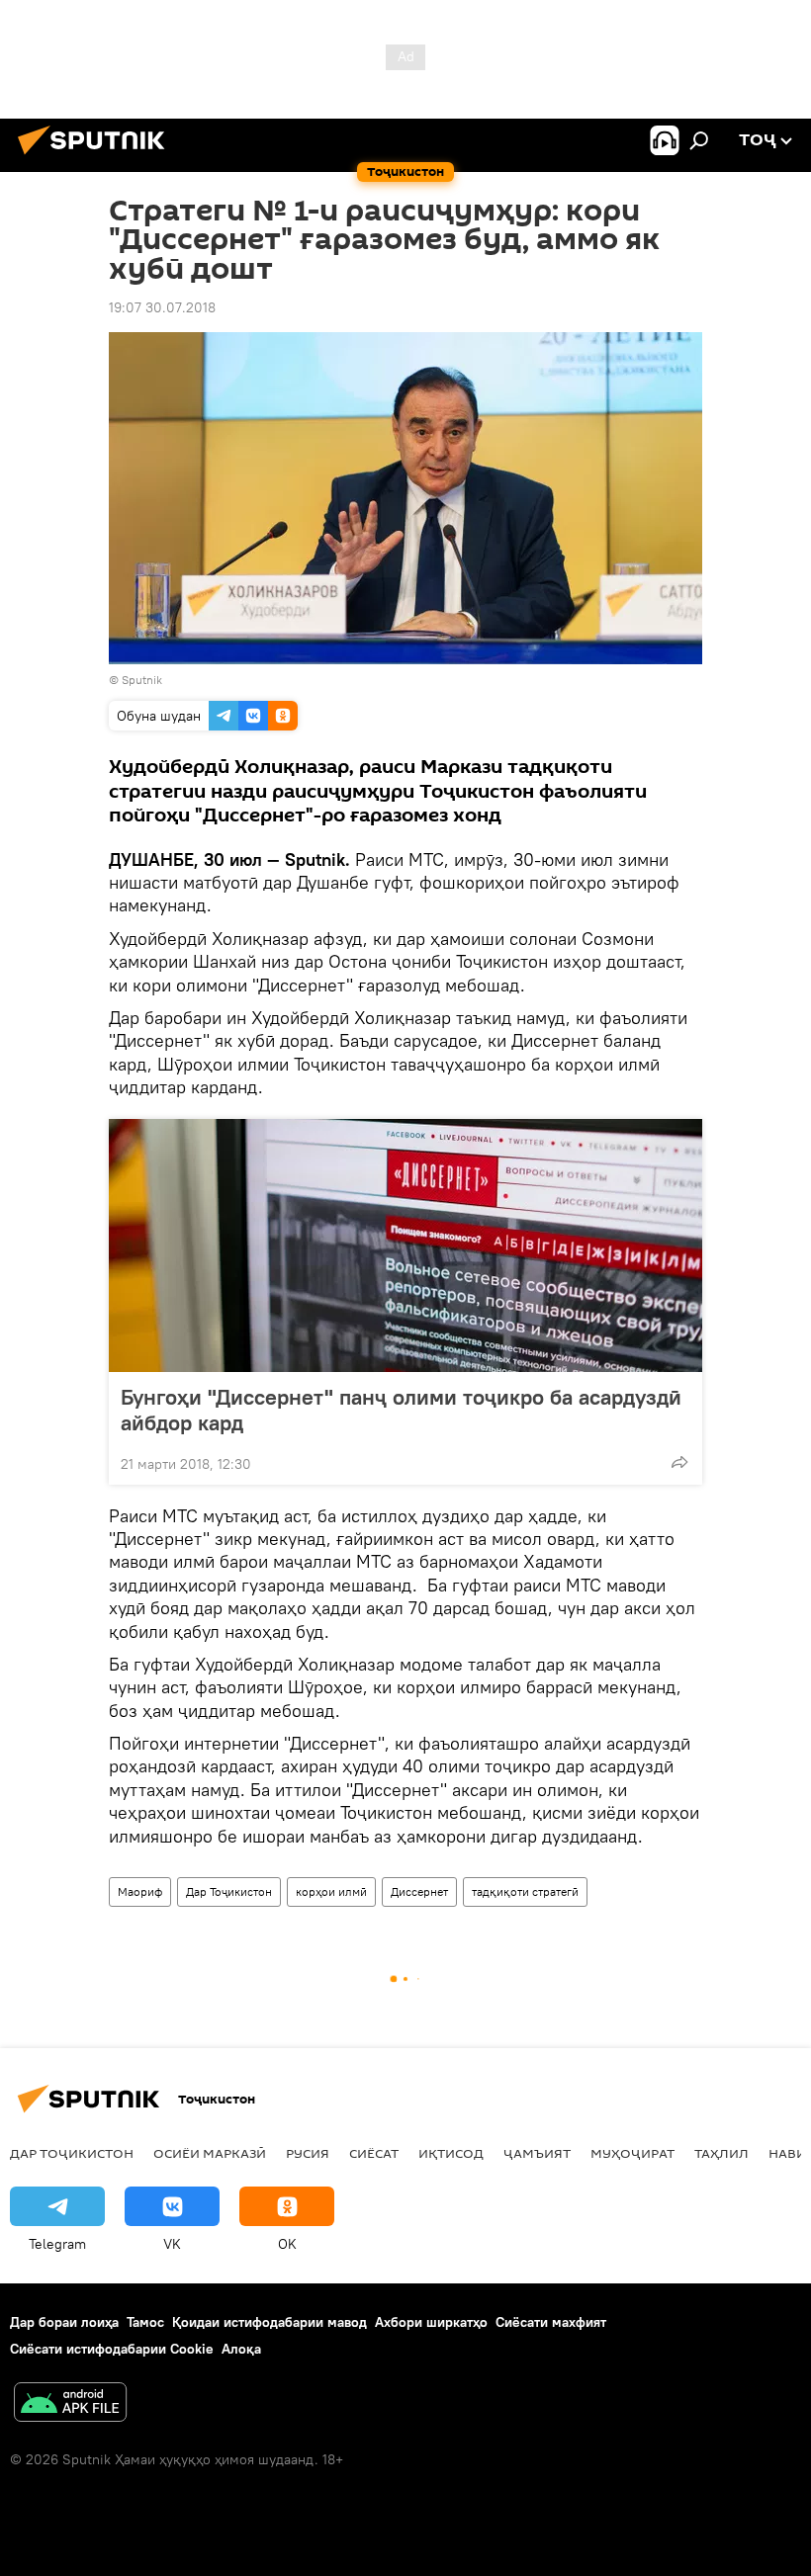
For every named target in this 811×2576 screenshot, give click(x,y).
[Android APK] (70, 2404)
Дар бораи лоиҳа (64, 2322)
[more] (679, 1462)
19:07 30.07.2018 (162, 307)
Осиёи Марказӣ (210, 2153)
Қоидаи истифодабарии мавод (270, 2322)
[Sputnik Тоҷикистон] (97, 157)
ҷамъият (537, 2153)
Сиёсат (374, 2153)
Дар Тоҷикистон (229, 1891)
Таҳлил (721, 2153)
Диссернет (419, 1891)
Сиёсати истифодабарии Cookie (112, 2349)
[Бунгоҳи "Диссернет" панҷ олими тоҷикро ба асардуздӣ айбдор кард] (405, 1245)
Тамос (145, 2322)
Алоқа (241, 2349)
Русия (308, 2153)
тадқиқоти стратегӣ (525, 1891)
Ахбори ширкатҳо (431, 2322)
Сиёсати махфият (551, 2322)
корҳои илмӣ (331, 1891)
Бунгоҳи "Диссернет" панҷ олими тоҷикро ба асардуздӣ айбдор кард (401, 1410)
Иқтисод (451, 2153)
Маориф (140, 1891)
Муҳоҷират (632, 2153)
